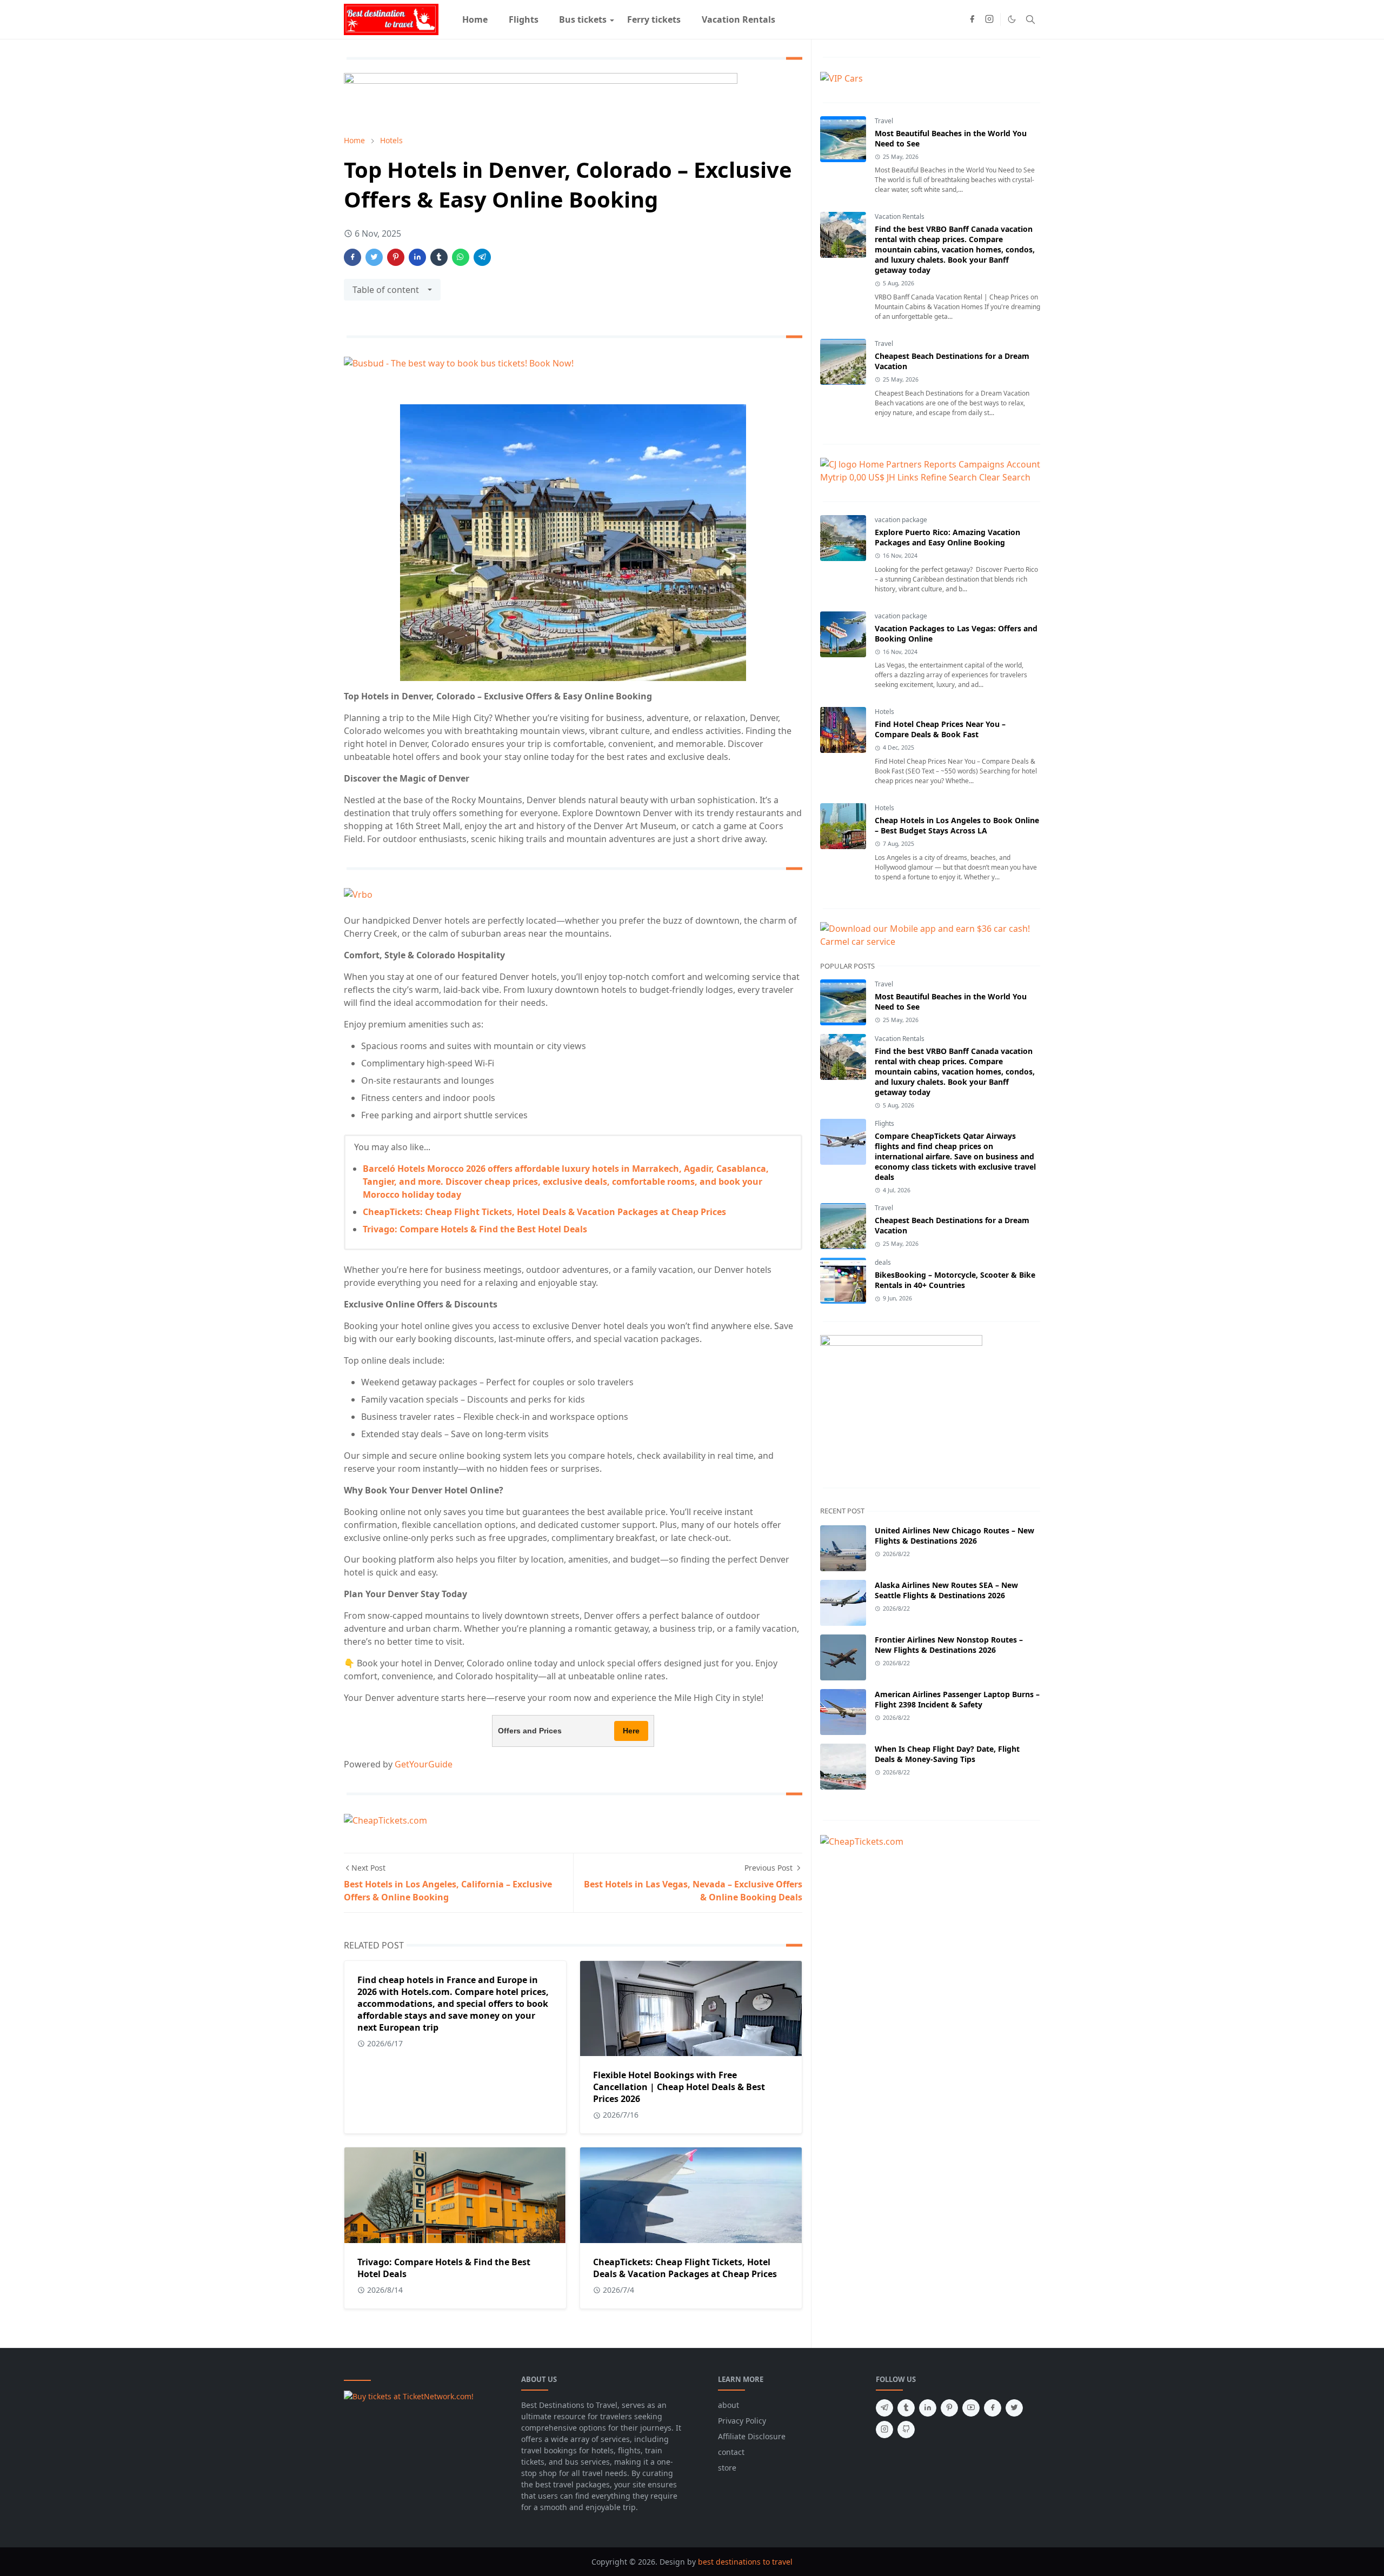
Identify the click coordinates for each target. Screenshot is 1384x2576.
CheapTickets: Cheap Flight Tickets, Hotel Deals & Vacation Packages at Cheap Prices (544, 1212)
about (728, 2405)
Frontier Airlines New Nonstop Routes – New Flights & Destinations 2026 (949, 1645)
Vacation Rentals (900, 216)
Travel (884, 121)
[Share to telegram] (482, 257)
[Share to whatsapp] (461, 257)
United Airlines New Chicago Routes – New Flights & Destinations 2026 (954, 1536)
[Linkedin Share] (417, 257)
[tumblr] (906, 2408)
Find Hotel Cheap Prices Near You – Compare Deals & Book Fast (940, 729)
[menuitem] (475, 19)
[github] (906, 2430)
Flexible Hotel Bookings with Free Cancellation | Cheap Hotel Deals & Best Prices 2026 (679, 2087)
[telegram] (884, 2408)
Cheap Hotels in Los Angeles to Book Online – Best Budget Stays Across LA (957, 825)
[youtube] (971, 2408)
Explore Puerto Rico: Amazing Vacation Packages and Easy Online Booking (947, 537)
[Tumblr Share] (439, 257)
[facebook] (972, 19)
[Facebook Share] (352, 257)
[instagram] (989, 19)
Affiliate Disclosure (752, 2436)
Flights (884, 1123)
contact (731, 2452)
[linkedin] (928, 2408)
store (727, 2468)
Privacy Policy (742, 2421)
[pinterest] (949, 2408)
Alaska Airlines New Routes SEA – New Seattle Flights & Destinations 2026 (946, 1590)
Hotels (884, 712)
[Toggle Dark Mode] (1012, 19)
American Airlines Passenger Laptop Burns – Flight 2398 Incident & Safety (957, 1699)
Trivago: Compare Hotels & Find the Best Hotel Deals (475, 1229)
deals (883, 1262)
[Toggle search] (1030, 19)
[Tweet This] (374, 257)
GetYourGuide (424, 1764)
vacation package (901, 520)
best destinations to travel (745, 2562)
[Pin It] (396, 257)
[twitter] (1014, 2408)
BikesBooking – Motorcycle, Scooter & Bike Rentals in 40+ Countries (955, 1280)
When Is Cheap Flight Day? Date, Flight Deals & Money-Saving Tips (947, 1754)
